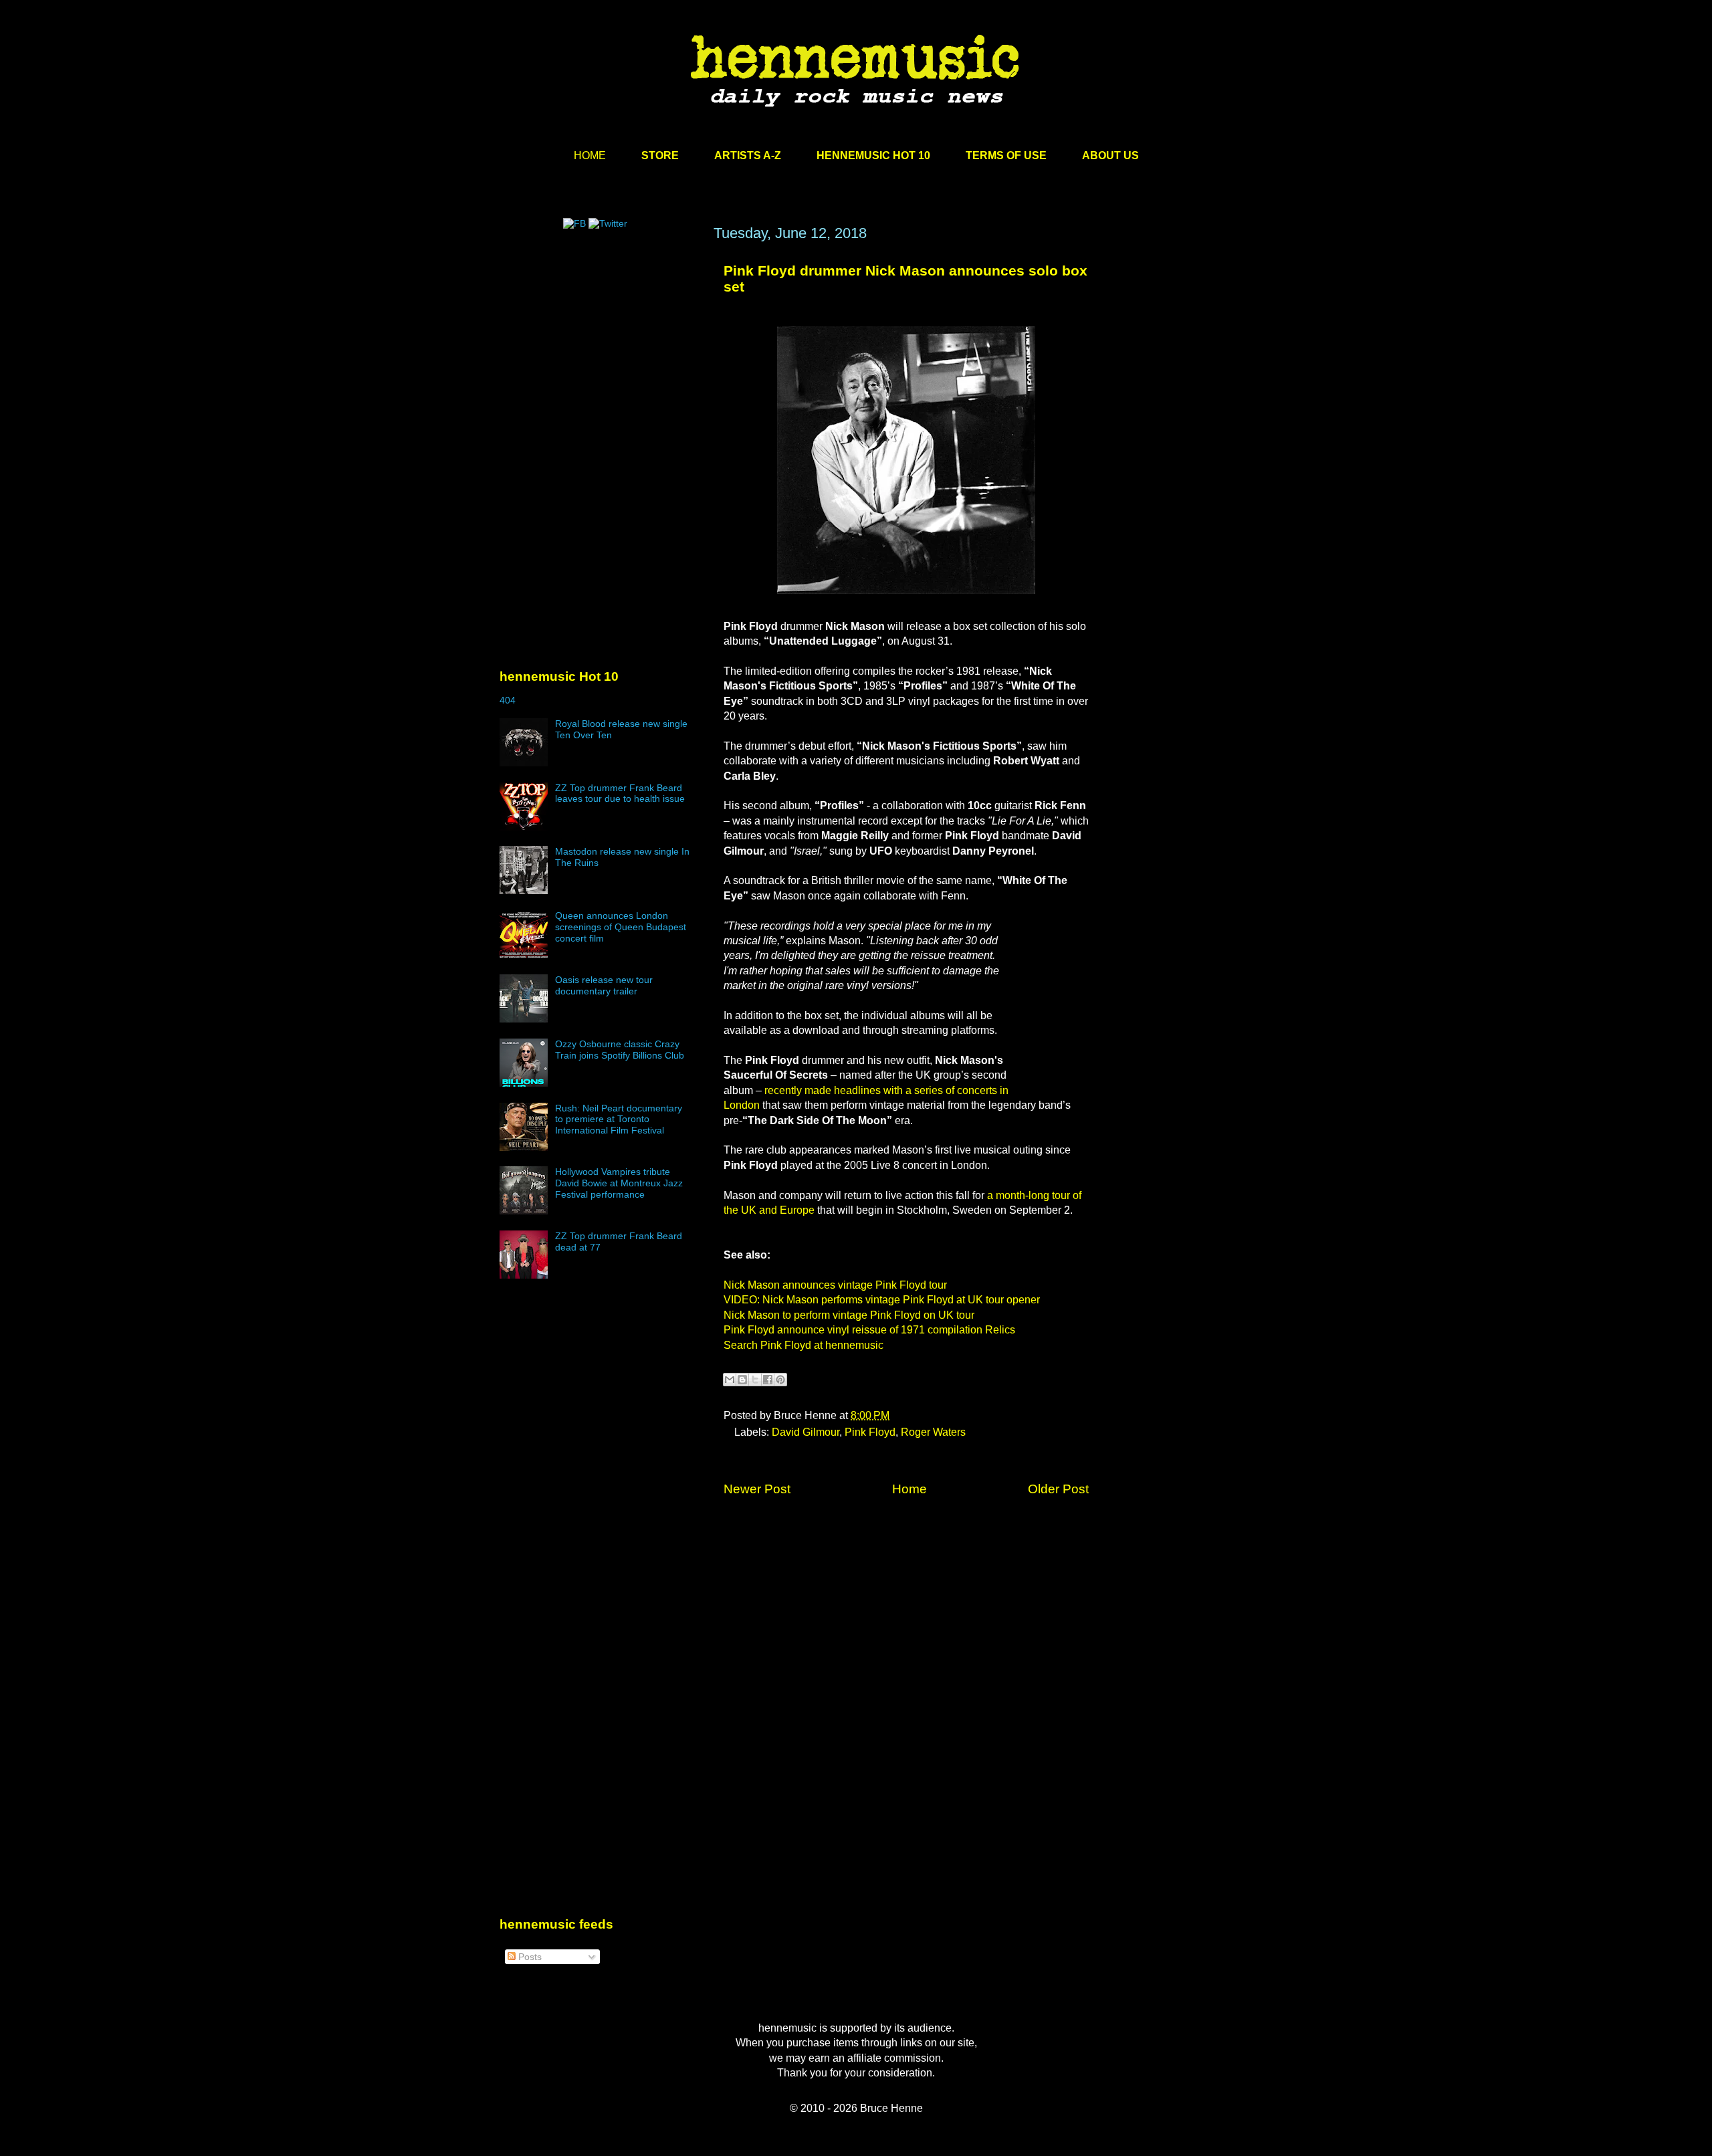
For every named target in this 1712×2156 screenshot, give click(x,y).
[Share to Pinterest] (780, 1380)
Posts (529, 1957)
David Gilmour (806, 1432)
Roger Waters (933, 1432)
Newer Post (757, 1489)
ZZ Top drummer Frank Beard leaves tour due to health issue (620, 793)
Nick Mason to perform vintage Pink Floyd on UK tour (849, 1315)
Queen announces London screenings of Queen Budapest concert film (621, 927)
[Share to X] (755, 1380)
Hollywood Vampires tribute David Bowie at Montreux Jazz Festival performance (619, 1183)
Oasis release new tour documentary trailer (604, 985)
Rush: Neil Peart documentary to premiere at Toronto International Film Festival (619, 1119)
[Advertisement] (600, 352)
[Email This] (730, 1380)
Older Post (1058, 1489)
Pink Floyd (870, 1432)
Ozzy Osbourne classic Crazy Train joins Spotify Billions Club (620, 1050)
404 (508, 700)
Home (909, 1489)
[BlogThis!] (742, 1380)
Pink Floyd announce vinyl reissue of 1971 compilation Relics (869, 1330)
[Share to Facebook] (768, 1380)
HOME (590, 155)
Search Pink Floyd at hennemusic (804, 1345)
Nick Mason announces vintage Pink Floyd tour (835, 1285)
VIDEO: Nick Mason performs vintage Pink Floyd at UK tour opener (882, 1300)
